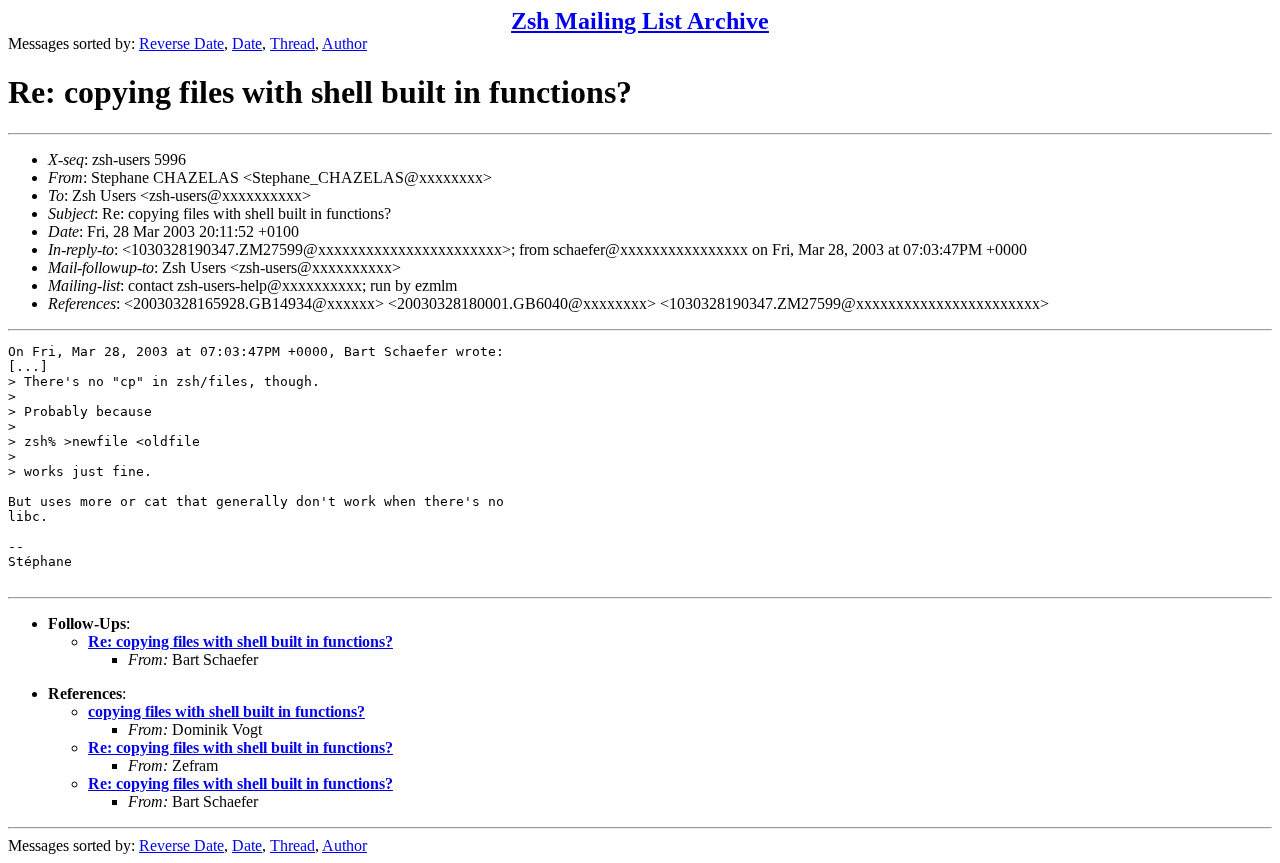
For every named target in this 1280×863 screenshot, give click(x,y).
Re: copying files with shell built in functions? (240, 641)
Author (344, 43)
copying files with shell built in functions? (226, 711)
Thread (292, 43)
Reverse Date (181, 43)
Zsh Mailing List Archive (640, 21)
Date (247, 43)
